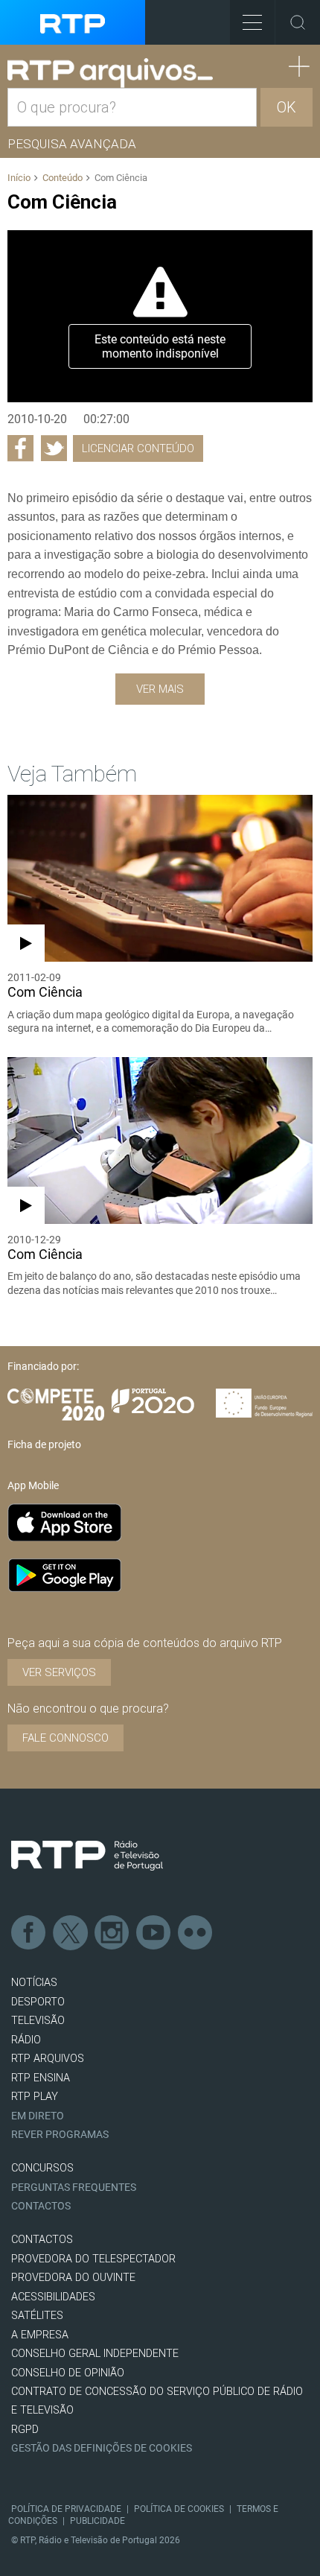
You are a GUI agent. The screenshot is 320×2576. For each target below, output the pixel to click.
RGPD (25, 2430)
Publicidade (97, 2521)
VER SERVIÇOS (59, 1672)
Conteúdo (63, 178)
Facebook (29, 1933)
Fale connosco (65, 1738)
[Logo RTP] (87, 1856)
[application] (160, 316)
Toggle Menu (252, 22)
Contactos (41, 2206)
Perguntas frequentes (74, 2188)
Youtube (154, 1933)
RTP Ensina (41, 2078)
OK (287, 107)
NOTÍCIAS (34, 1983)
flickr (196, 1933)
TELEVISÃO (38, 2021)
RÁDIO (26, 2040)
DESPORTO (38, 2002)
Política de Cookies (179, 2509)
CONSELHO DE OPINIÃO (68, 2373)
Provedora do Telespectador (93, 2259)
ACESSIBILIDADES (53, 2297)
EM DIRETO (38, 2116)
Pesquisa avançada (72, 144)
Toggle (298, 22)
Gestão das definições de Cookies (102, 2448)
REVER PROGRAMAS (60, 2135)
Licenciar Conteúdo (138, 448)
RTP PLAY (35, 2097)
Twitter (71, 1933)
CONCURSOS (42, 2168)
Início (19, 178)
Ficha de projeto (44, 1444)
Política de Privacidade (66, 2509)
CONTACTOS (42, 2240)
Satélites (37, 2316)
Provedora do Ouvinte (73, 2278)
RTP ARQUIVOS (48, 2059)
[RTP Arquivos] (110, 73)
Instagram (112, 1933)
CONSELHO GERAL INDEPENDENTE (95, 2354)
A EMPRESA (40, 2335)
